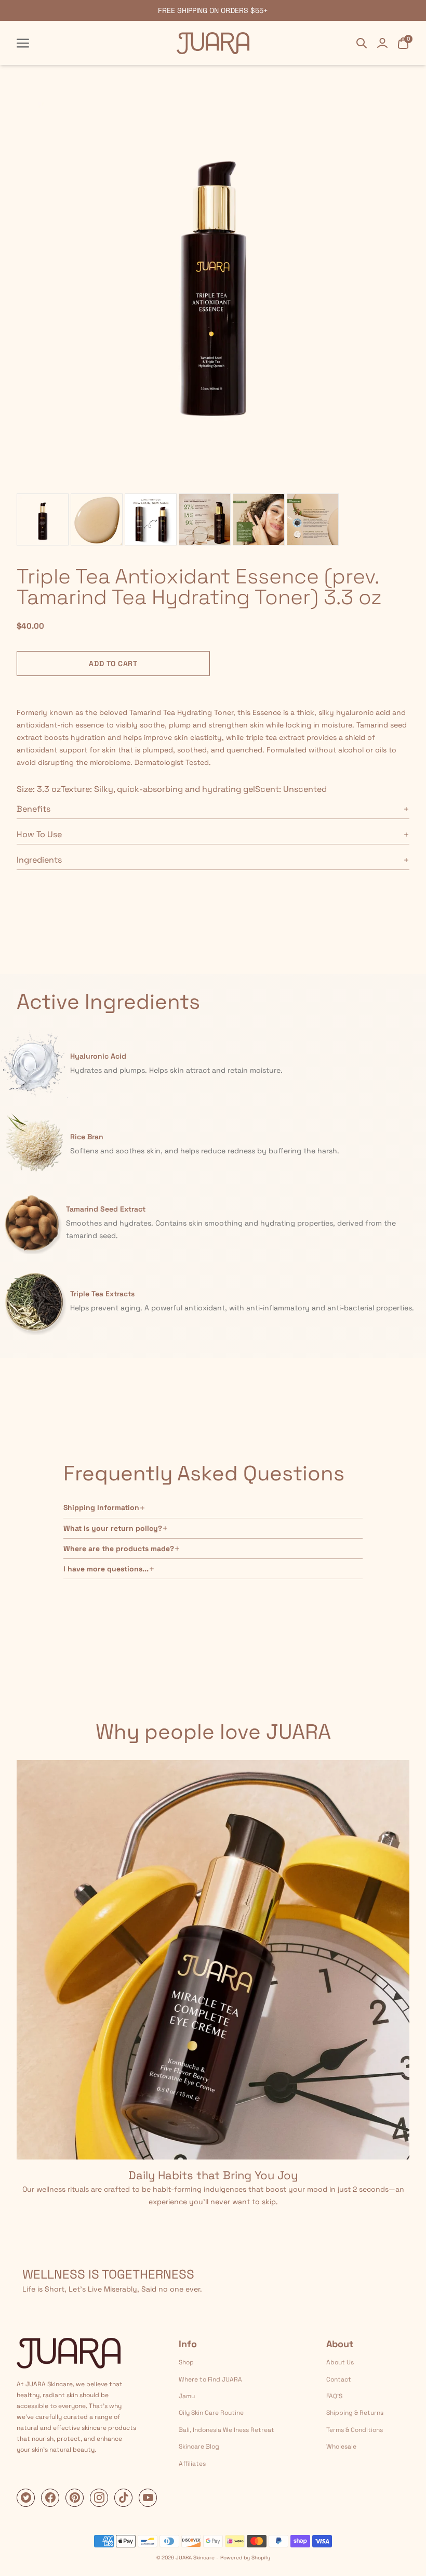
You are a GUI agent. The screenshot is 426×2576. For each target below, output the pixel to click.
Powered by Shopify (245, 2558)
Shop (186, 2362)
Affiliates (192, 2464)
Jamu (187, 2396)
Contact (339, 2379)
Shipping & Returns (355, 2413)
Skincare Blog (199, 2447)
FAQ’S (334, 2396)
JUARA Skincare (195, 2558)
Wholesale (341, 2447)
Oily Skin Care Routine (211, 2413)
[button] (313, 671)
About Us (340, 2362)
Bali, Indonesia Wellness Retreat (227, 2430)
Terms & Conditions (355, 2430)
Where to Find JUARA (210, 2379)
